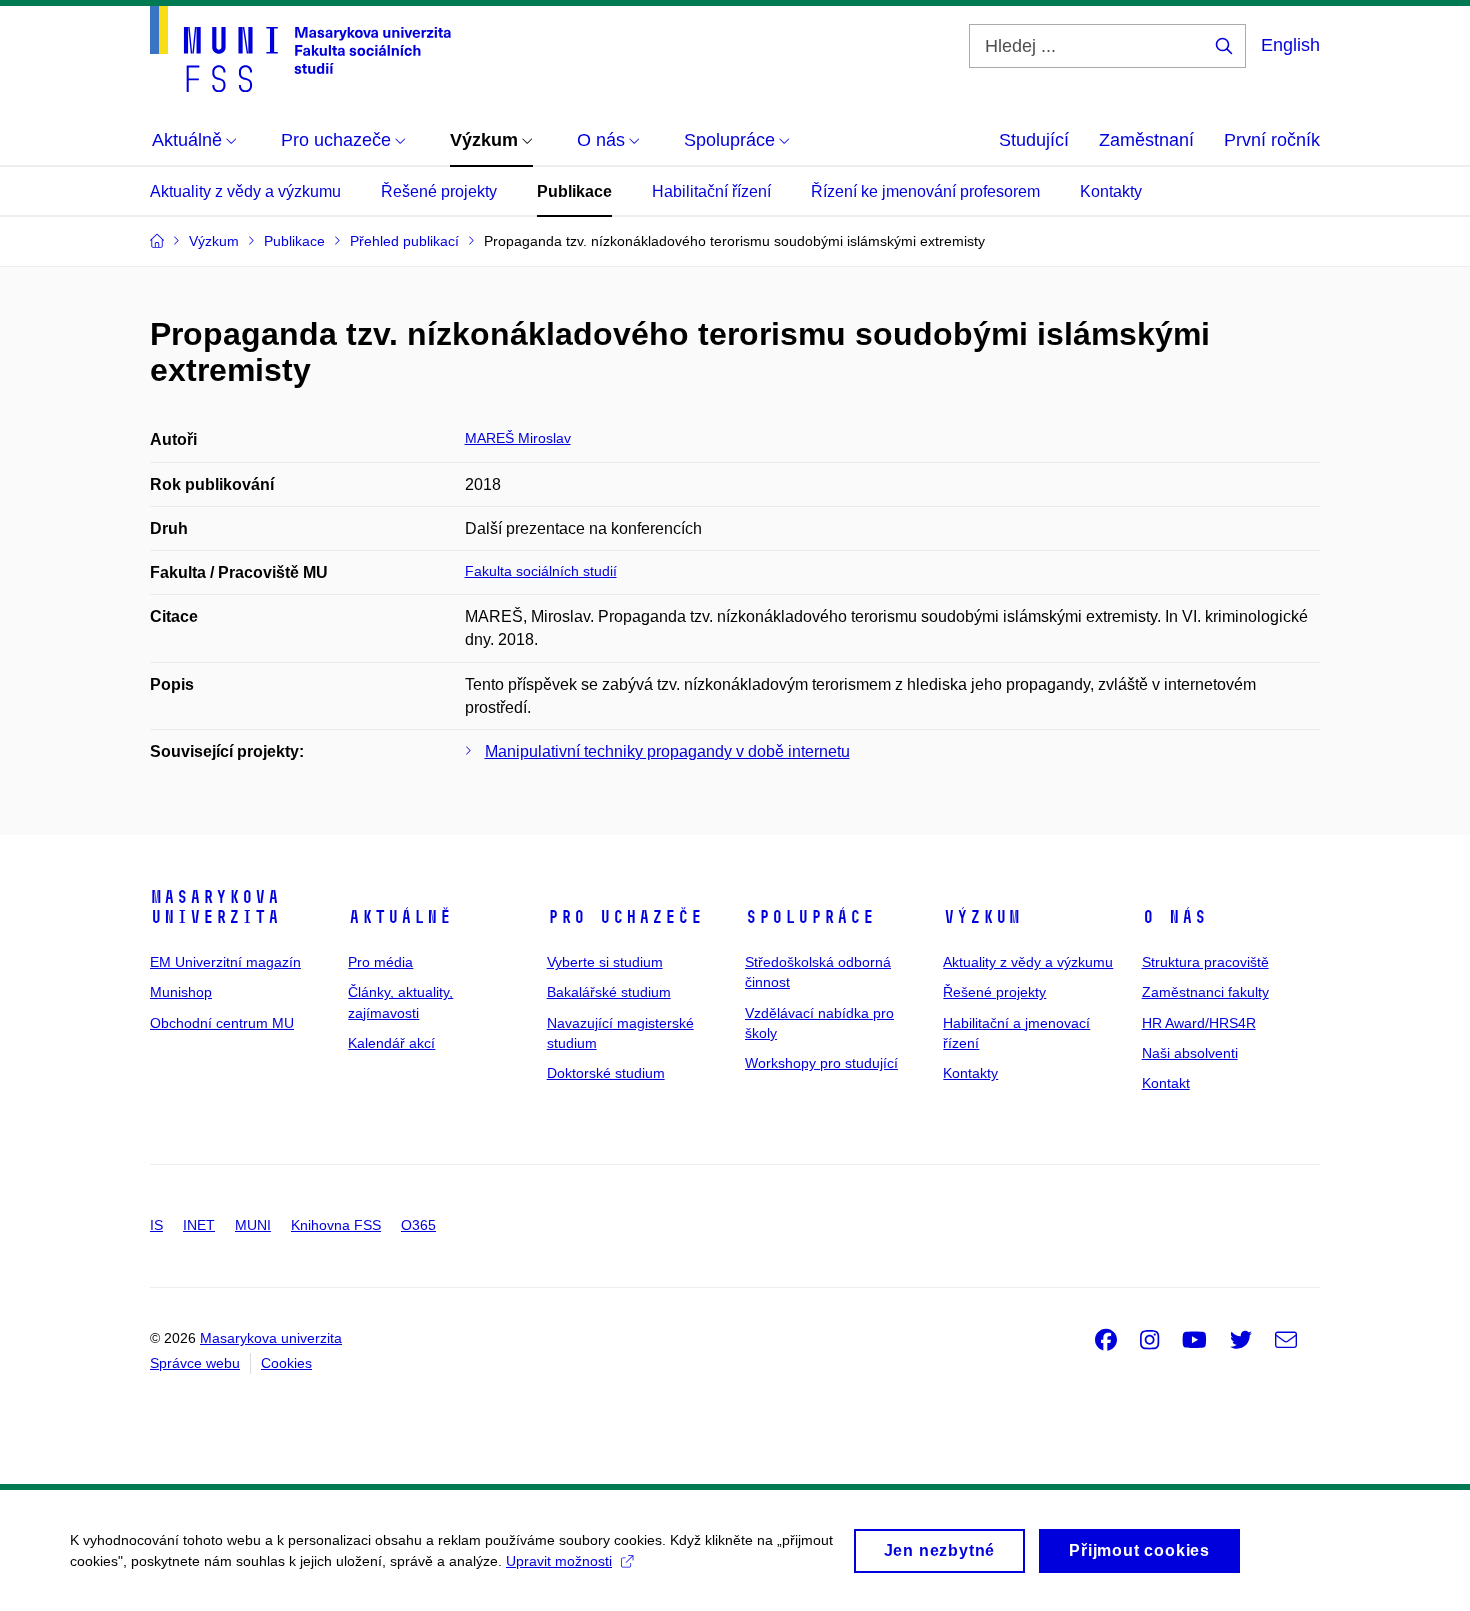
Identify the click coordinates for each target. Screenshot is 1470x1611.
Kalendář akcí (391, 1043)
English (1290, 45)
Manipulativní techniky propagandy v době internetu (667, 751)
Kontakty (1111, 191)
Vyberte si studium (605, 962)
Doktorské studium (606, 1073)
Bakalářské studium (609, 992)
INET (199, 1225)
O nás (1174, 917)
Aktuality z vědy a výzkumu (245, 191)
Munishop (181, 992)
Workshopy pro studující (821, 1063)
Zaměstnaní (1146, 140)
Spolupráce (810, 917)
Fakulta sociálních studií (541, 571)
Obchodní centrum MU (222, 1023)
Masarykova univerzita (215, 907)
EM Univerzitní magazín (225, 962)
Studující (1034, 140)
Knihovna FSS (336, 1225)
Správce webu (195, 1363)
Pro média (380, 962)
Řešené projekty (439, 191)
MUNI (253, 1225)
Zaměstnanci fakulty (1205, 992)
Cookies (286, 1363)
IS (156, 1225)
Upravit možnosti (559, 1561)
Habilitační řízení (711, 191)
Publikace (574, 191)
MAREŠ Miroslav (518, 438)
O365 (418, 1225)
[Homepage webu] (300, 49)
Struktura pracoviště (1205, 962)
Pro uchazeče (625, 917)
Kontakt (1166, 1083)
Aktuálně (400, 917)
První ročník (1272, 140)
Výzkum (982, 917)
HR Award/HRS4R (1199, 1023)
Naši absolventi (1190, 1053)
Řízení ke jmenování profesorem (925, 191)
